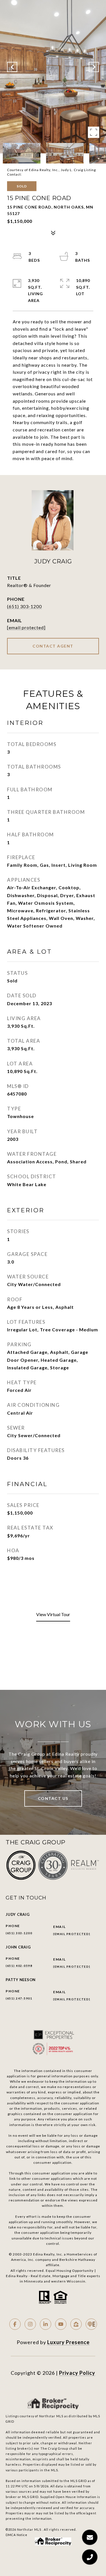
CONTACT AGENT (53, 646)
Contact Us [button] (53, 1798)
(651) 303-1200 (24, 606)
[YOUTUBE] (61, 2324)
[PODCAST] (91, 2324)
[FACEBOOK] (15, 2324)
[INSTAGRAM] (30, 2324)
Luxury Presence (68, 2342)
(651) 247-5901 (19, 1998)
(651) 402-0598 (19, 1966)
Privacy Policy (77, 2373)
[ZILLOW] (76, 2324)
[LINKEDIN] (46, 2324)
